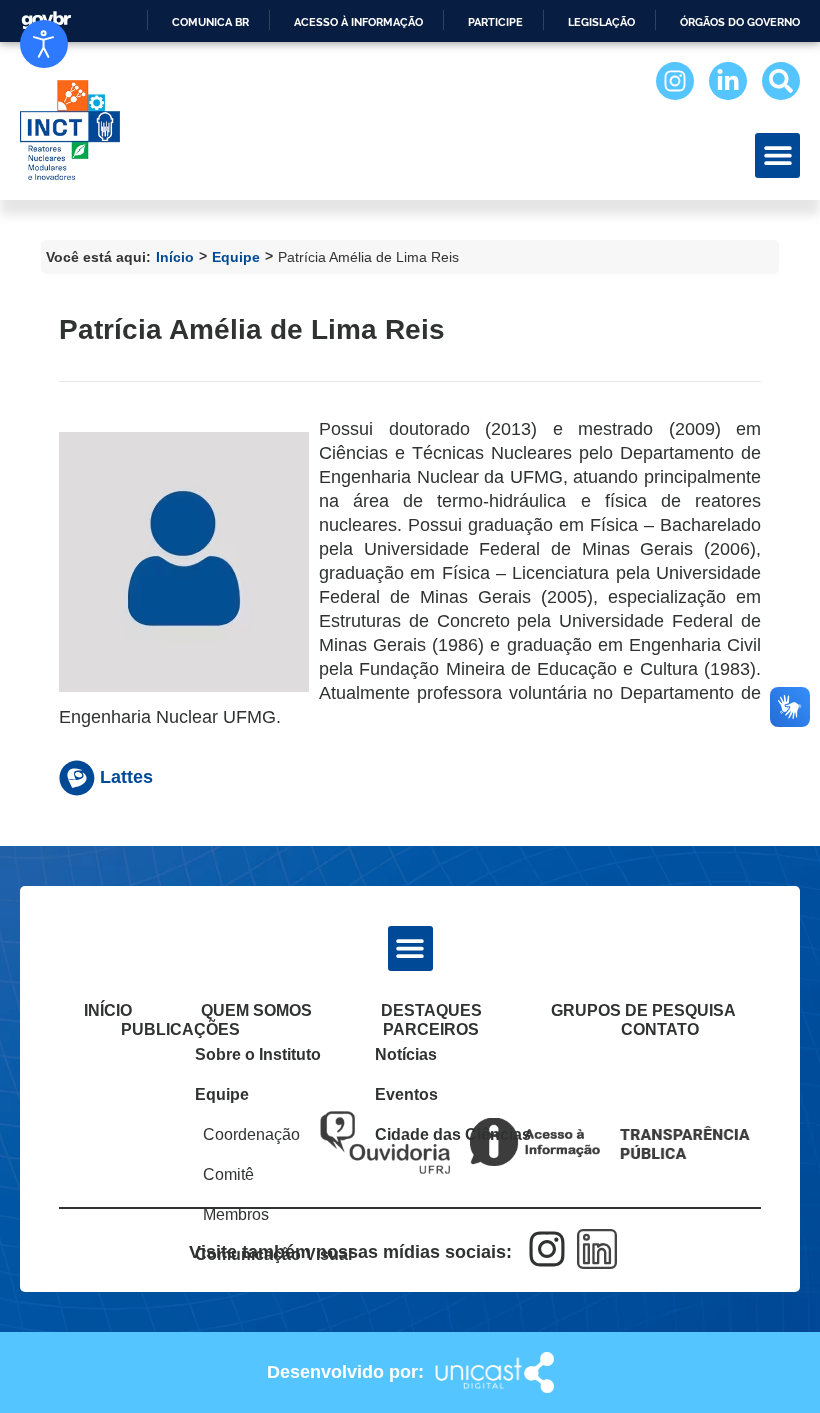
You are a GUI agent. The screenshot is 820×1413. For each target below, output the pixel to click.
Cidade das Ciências (437, 1134)
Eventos (406, 1094)
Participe (495, 22)
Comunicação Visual (262, 1254)
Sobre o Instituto (258, 1054)
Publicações (180, 1029)
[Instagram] (675, 81)
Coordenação (251, 1134)
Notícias (406, 1054)
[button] (777, 155)
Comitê (228, 1174)
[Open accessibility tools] (44, 44)
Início (175, 257)
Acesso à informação (358, 22)
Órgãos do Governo (740, 22)
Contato (660, 1029)
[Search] (781, 81)
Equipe (236, 257)
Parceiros (431, 1029)
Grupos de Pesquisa (643, 1010)
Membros (236, 1214)
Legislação (601, 22)
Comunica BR (210, 22)
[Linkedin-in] (728, 81)
